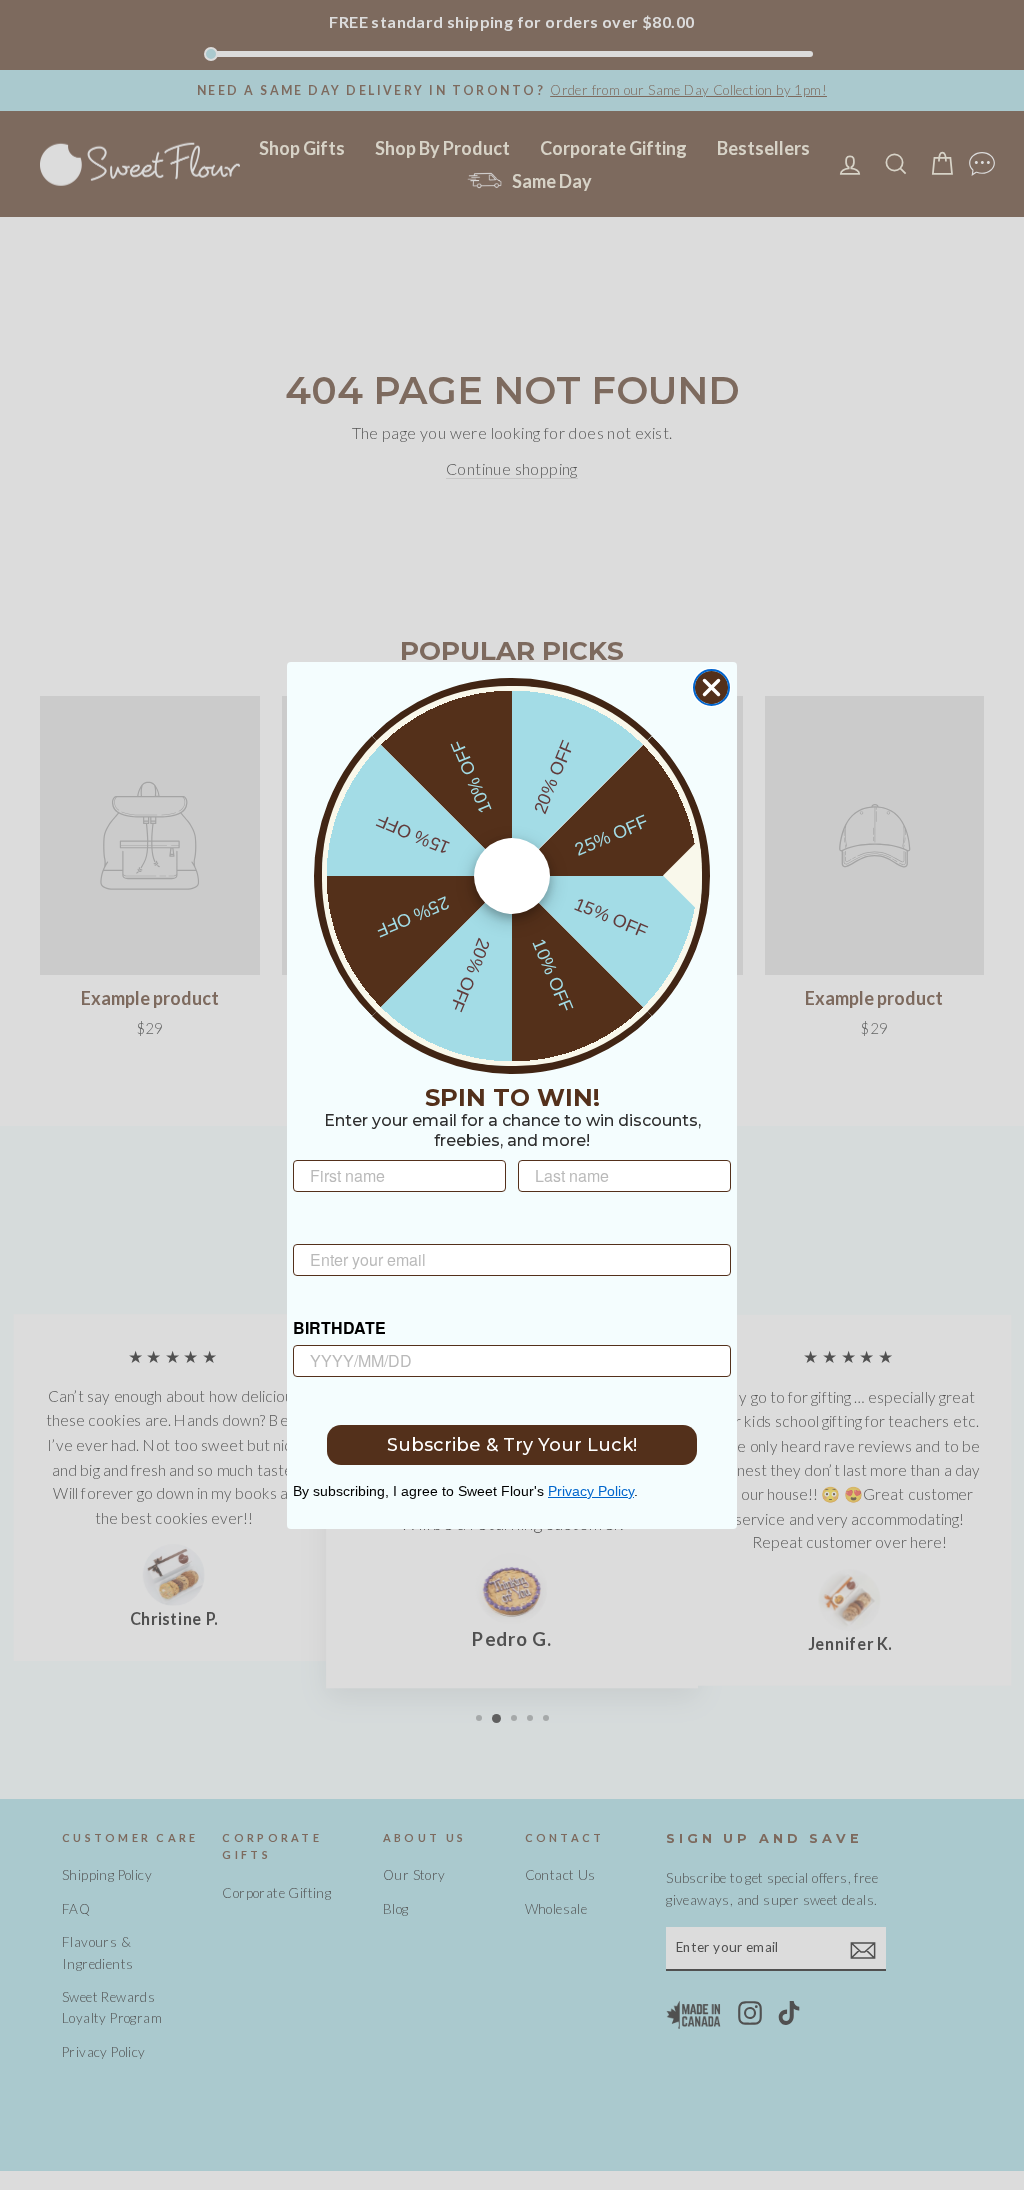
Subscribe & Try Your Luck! (512, 1445)
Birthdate (339, 1327)
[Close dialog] (711, 687)
